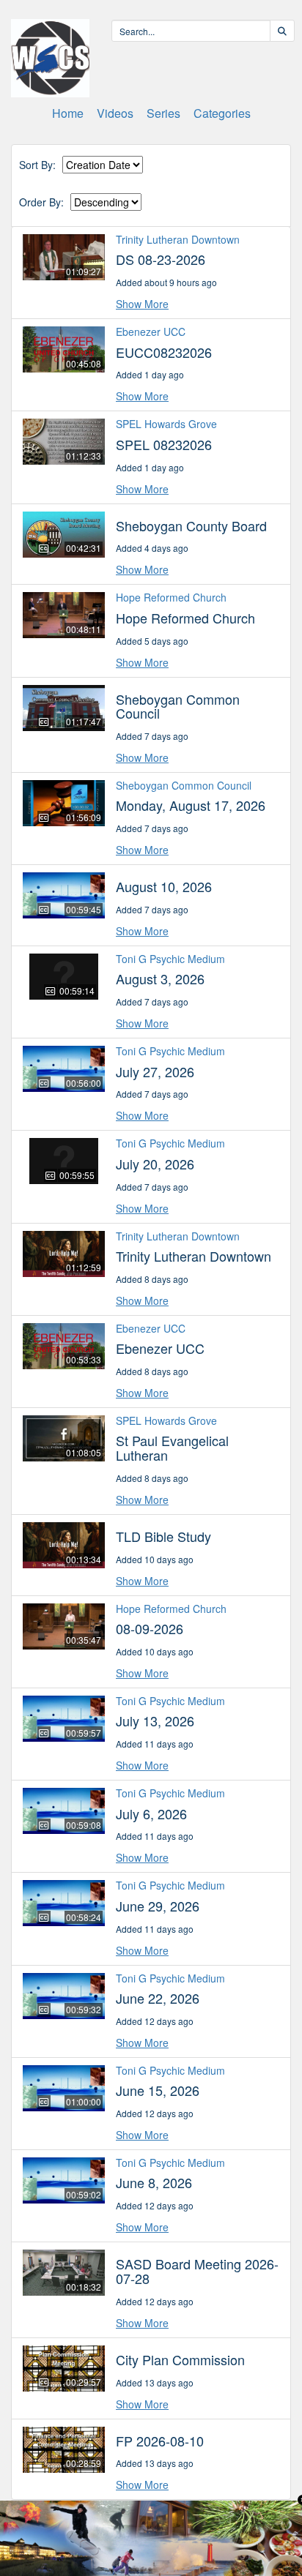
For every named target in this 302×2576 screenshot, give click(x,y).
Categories (222, 113)
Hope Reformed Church (171, 597)
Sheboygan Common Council (184, 785)
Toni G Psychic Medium (170, 959)
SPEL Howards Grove (166, 424)
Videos (115, 113)
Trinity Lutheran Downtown (178, 239)
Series (163, 113)
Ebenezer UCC (151, 332)
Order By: (41, 202)
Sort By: (37, 165)
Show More (142, 304)
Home (68, 113)
